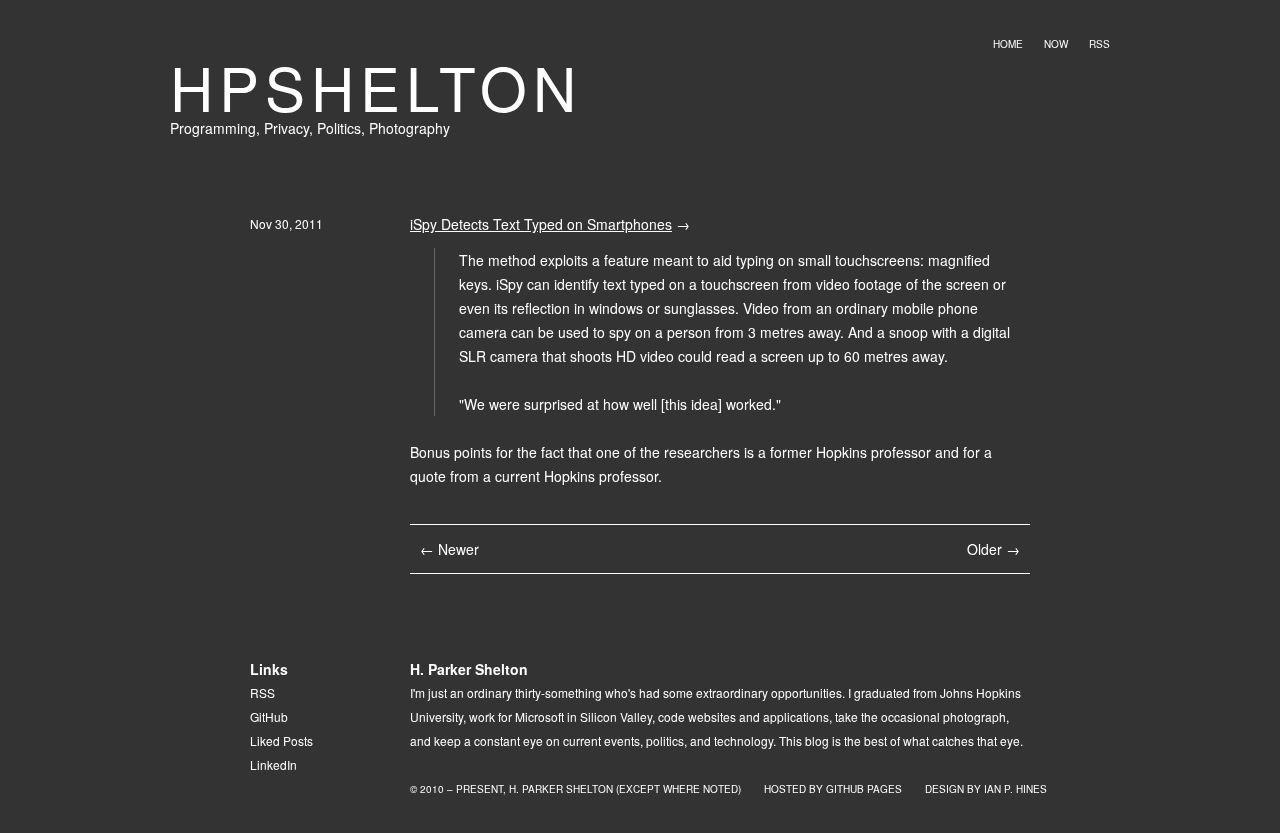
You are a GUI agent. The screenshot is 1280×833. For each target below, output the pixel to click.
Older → (993, 549)
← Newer (449, 549)
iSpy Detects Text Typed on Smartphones (541, 224)
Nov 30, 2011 (286, 223)
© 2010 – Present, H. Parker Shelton (511, 789)
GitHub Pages (864, 789)
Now (1056, 44)
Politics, (343, 128)
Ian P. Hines (1015, 789)
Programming (213, 128)
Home (1008, 44)
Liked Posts (281, 740)
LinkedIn (273, 764)
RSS (1099, 44)
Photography (409, 128)
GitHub (269, 716)
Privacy (286, 128)
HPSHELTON (376, 86)
